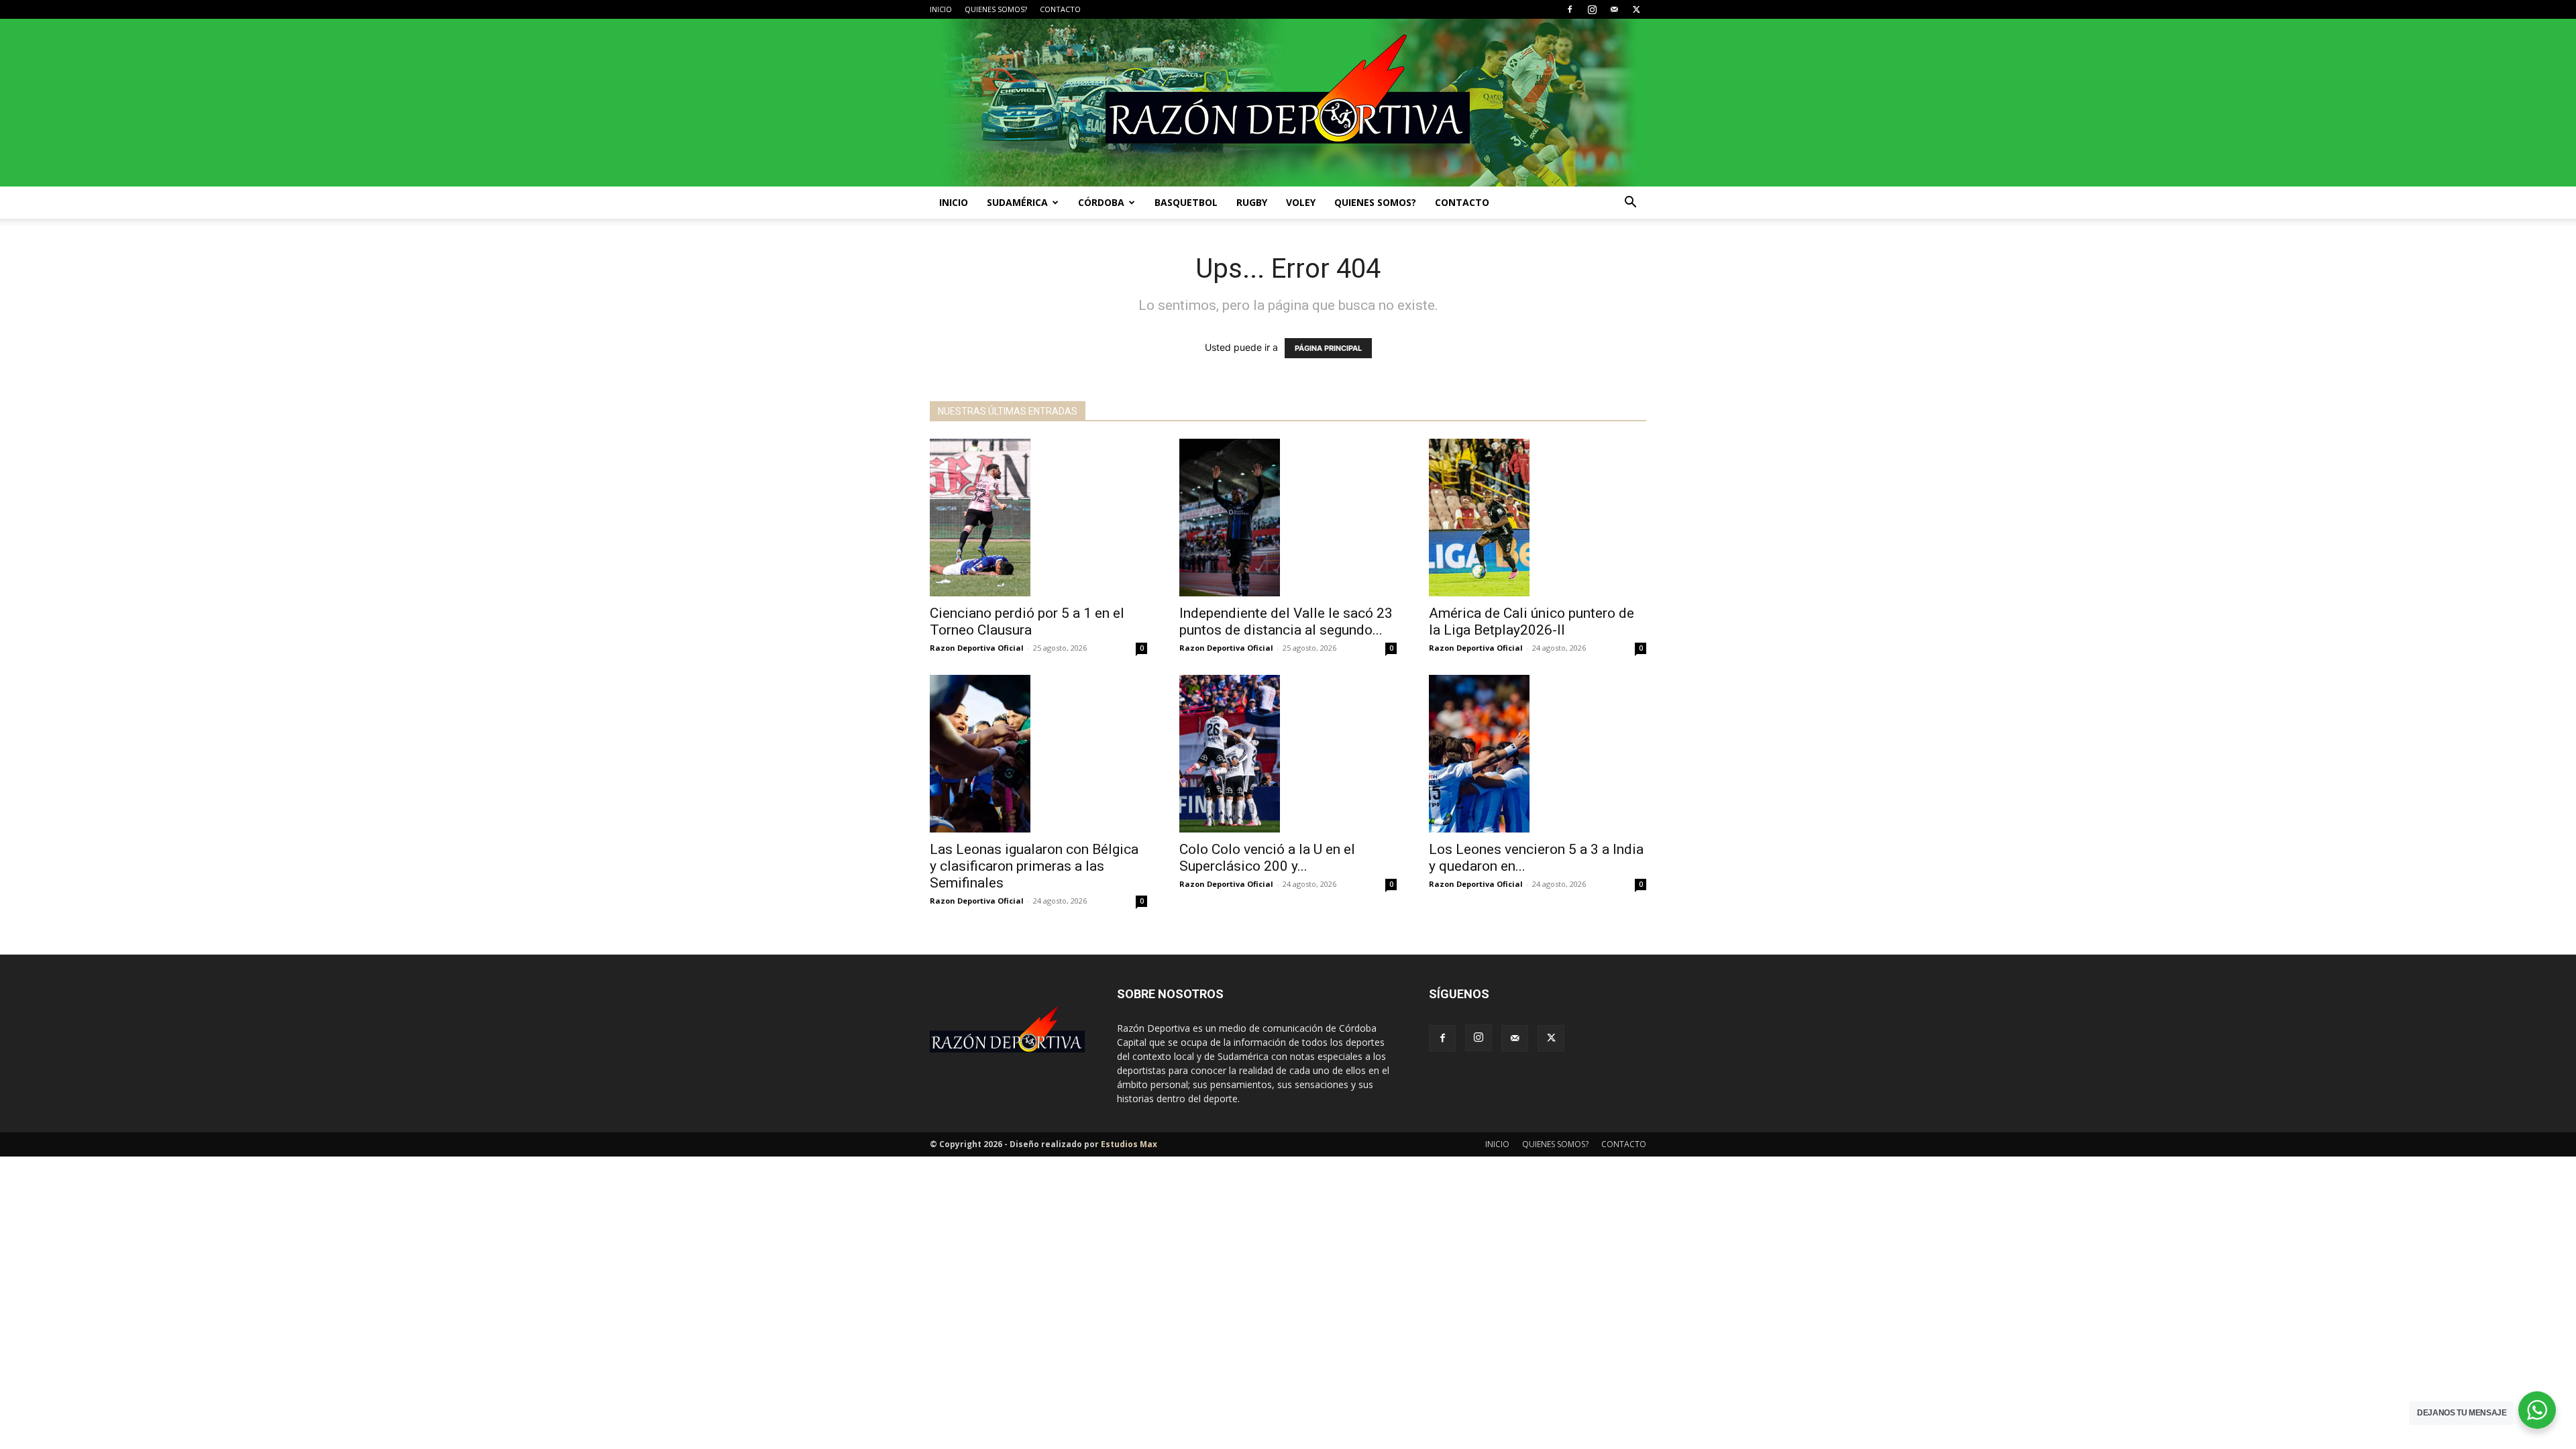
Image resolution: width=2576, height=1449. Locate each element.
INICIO (941, 9)
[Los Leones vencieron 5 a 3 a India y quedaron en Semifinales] (1538, 754)
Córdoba (1101, 202)
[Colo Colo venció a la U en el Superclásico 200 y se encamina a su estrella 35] (1288, 754)
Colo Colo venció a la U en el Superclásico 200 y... (1267, 858)
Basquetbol (1186, 202)
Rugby (1252, 202)
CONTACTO (1060, 9)
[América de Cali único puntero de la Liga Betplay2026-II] (1538, 518)
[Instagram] (1592, 9)
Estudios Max (1129, 1144)
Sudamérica (1017, 202)
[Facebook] (1570, 9)
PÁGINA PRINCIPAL (1328, 348)
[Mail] (1614, 9)
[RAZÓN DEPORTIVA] (1288, 103)
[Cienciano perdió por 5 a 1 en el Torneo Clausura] (1038, 518)
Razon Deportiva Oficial (977, 648)
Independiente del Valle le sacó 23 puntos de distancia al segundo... (1286, 622)
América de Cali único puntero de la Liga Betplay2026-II (1532, 622)
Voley (1301, 202)
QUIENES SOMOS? (996, 9)
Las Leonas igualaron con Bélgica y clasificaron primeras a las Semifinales (1034, 866)
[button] (1630, 204)
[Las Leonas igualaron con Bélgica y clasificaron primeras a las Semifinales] (1038, 754)
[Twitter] (1636, 9)
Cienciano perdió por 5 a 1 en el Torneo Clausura (1027, 622)
